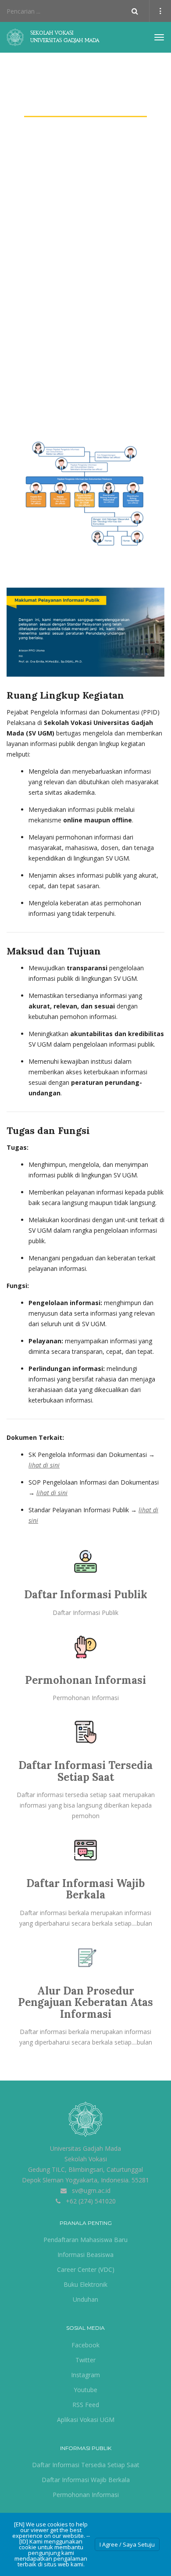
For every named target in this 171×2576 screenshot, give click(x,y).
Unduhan (85, 2299)
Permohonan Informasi (85, 1680)
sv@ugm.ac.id (91, 2190)
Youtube (85, 2390)
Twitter (85, 2360)
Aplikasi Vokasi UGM (86, 2420)
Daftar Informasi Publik (86, 1595)
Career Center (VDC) (86, 2269)
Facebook (85, 2345)
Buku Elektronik (85, 2284)
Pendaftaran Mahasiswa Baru (85, 2240)
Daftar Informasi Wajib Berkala (85, 1889)
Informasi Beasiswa (85, 2255)
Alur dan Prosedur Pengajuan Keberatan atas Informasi (85, 2002)
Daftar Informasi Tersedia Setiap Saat (85, 1771)
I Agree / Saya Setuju (127, 2544)
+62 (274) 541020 (91, 2201)
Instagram (85, 2375)
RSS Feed (86, 2405)
